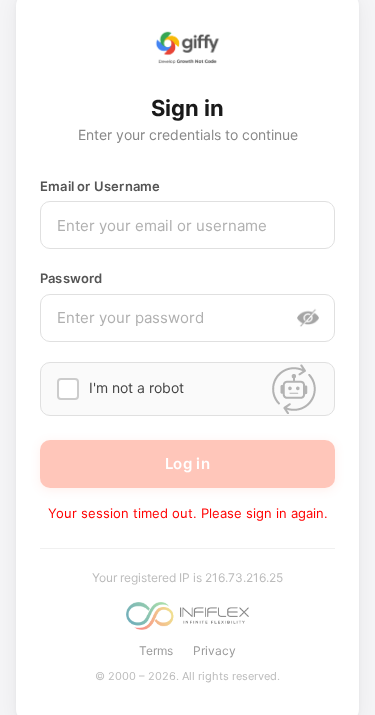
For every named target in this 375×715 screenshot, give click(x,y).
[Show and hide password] (308, 318)
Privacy (214, 650)
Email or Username (100, 186)
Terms (156, 650)
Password (71, 278)
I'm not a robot (136, 387)
